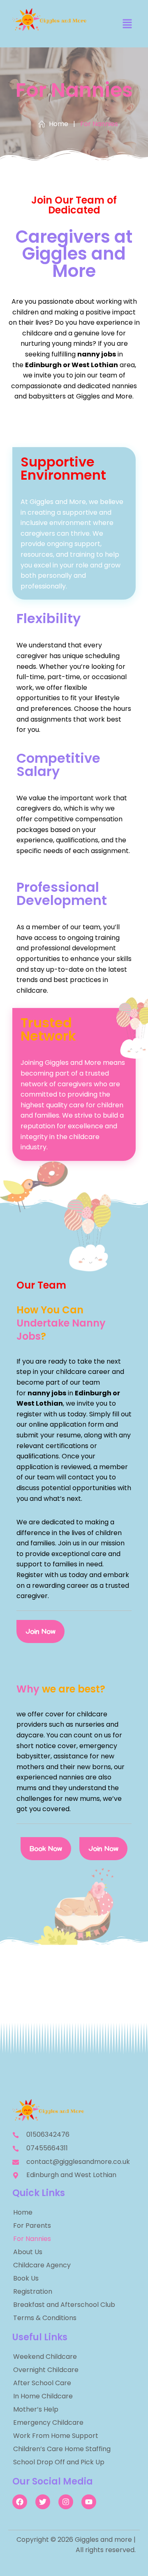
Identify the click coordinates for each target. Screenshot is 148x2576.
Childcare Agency (42, 2265)
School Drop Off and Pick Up (59, 2462)
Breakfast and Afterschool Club (64, 2305)
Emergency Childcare (48, 2422)
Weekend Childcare (45, 2357)
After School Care (42, 2383)
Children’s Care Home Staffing (62, 2449)
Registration (33, 2291)
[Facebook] (20, 2502)
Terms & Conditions (45, 2318)
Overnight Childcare (46, 2370)
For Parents (32, 2226)
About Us (28, 2252)
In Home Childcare (43, 2396)
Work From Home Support (56, 2436)
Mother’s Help (36, 2409)
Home (23, 2212)
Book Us (26, 2278)
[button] (127, 24)
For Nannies (32, 2239)
